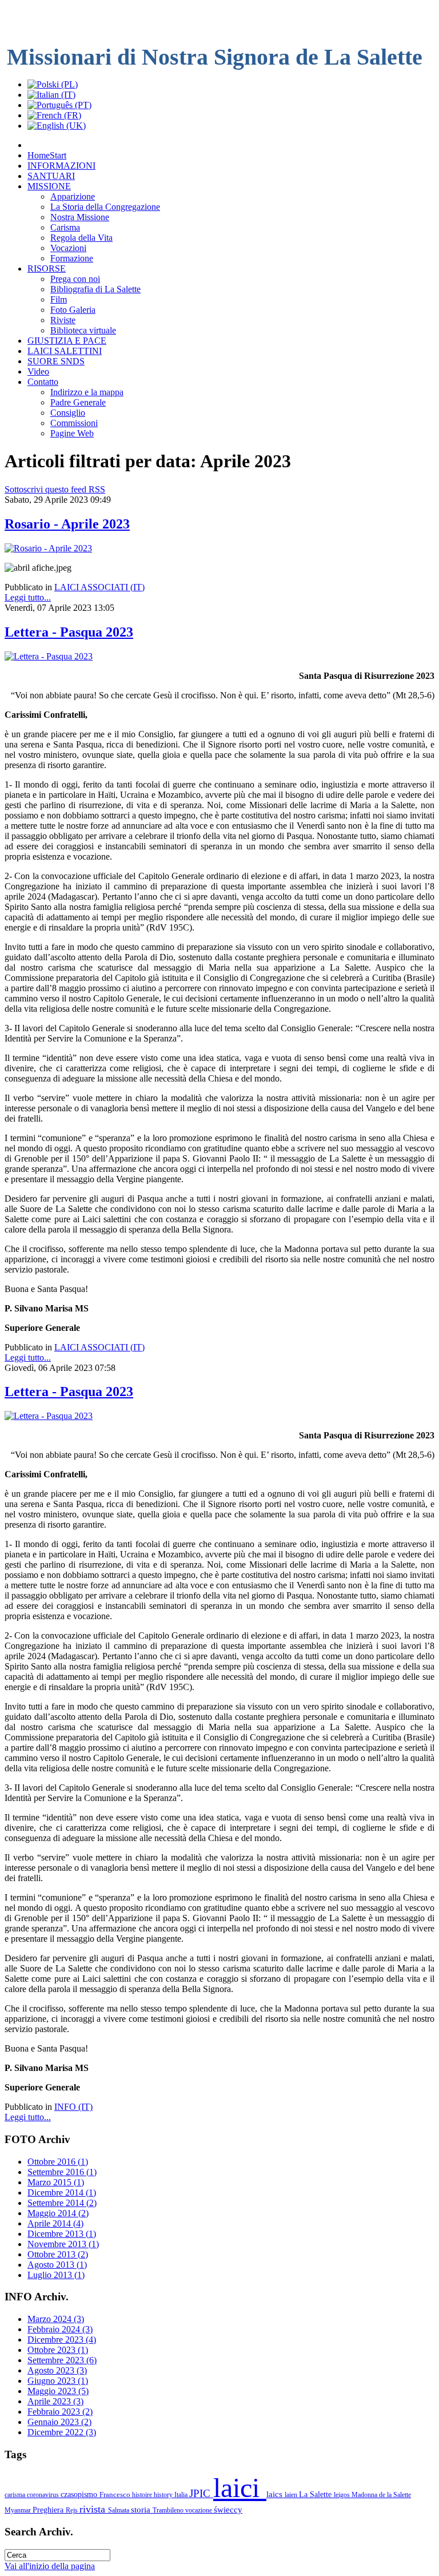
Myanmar (19, 2510)
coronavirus (44, 2495)
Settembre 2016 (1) (62, 2172)
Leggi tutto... (28, 597)
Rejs (73, 2510)
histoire (143, 2495)
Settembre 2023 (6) (62, 2360)
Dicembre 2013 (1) (62, 2234)
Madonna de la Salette (381, 2495)
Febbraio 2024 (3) (60, 2329)
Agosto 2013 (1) (57, 2265)
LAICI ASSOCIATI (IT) (99, 587)
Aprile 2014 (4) (55, 2223)
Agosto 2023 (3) (57, 2370)
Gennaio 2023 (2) (59, 2422)
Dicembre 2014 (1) (62, 2193)
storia (142, 2509)
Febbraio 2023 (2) (60, 2412)
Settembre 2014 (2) (62, 2203)
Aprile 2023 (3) (55, 2401)
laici (240, 2488)
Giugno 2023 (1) (58, 2381)
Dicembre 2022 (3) (62, 2432)
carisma (16, 2495)
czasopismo (80, 2494)
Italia (182, 2495)
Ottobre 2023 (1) (58, 2350)
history (164, 2495)
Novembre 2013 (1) (63, 2244)
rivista (94, 2509)
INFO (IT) (73, 2107)
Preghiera (49, 2510)
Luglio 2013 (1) (56, 2275)
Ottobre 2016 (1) (58, 2162)
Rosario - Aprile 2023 (67, 524)
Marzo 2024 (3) (56, 2319)
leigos (343, 2495)
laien (292, 2495)
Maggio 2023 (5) (58, 2391)
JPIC (201, 2493)
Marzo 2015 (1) (56, 2182)
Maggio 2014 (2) (58, 2213)
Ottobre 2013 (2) (58, 2254)
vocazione (199, 2510)
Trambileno (169, 2510)
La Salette (316, 2494)
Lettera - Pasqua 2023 (69, 632)
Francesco (116, 2494)
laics (276, 2494)
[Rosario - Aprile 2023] (48, 548)
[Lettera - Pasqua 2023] (49, 656)
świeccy (228, 2509)
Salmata (119, 2510)
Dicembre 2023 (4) (62, 2340)
